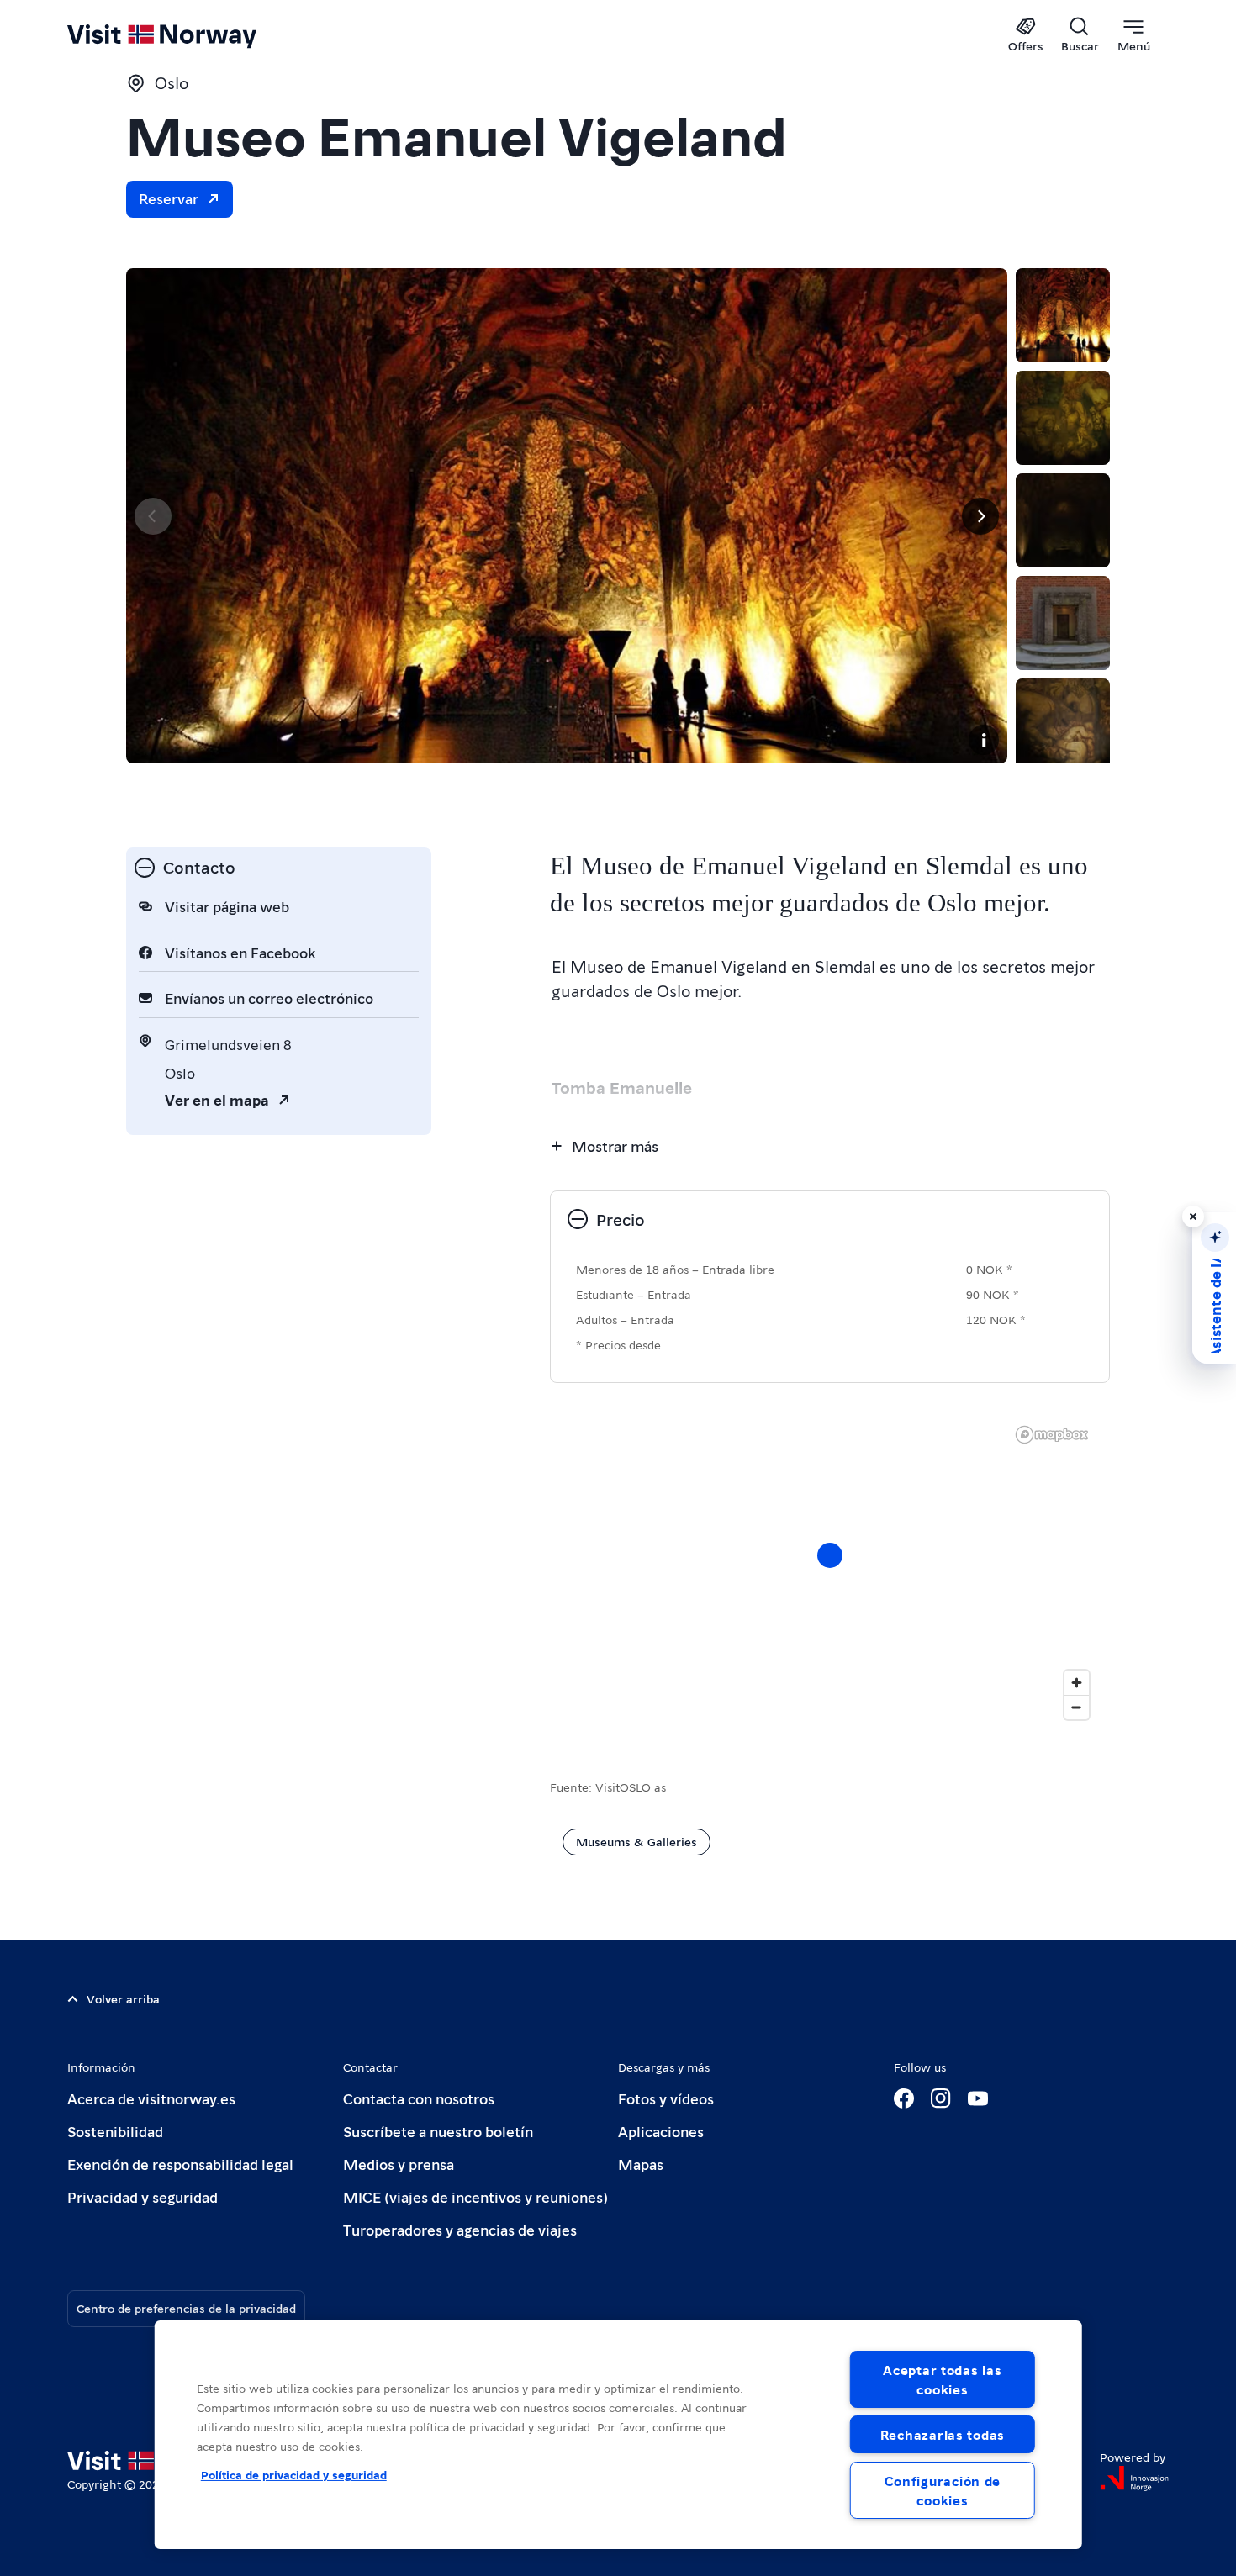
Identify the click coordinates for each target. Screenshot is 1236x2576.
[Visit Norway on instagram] (941, 2098)
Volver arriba (123, 1998)
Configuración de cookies (943, 2490)
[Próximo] (980, 516)
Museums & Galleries (636, 1841)
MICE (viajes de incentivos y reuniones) (475, 2196)
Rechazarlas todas (943, 2434)
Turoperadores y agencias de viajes (460, 2229)
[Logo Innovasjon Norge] (1134, 2478)
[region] (618, 2435)
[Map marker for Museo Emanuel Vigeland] (830, 1555)
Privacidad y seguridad (143, 2196)
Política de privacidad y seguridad (294, 2474)
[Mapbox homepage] (1052, 1435)
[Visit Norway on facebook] (904, 2098)
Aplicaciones (661, 2131)
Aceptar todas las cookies (942, 2379)
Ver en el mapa (217, 1099)
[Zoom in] (1077, 1683)
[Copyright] (984, 740)
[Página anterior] (153, 516)
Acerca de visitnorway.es (151, 2098)
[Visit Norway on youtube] (978, 2098)
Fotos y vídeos (666, 2098)
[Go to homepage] (190, 35)
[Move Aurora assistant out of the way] (1193, 1217)
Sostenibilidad (115, 2131)
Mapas (641, 2164)
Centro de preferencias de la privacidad (186, 2308)
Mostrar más (615, 1145)
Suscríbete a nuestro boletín (438, 2131)
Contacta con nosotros (419, 2098)
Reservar (169, 198)
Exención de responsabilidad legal (180, 2164)
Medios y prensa (399, 2164)
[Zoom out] (1077, 1707)
